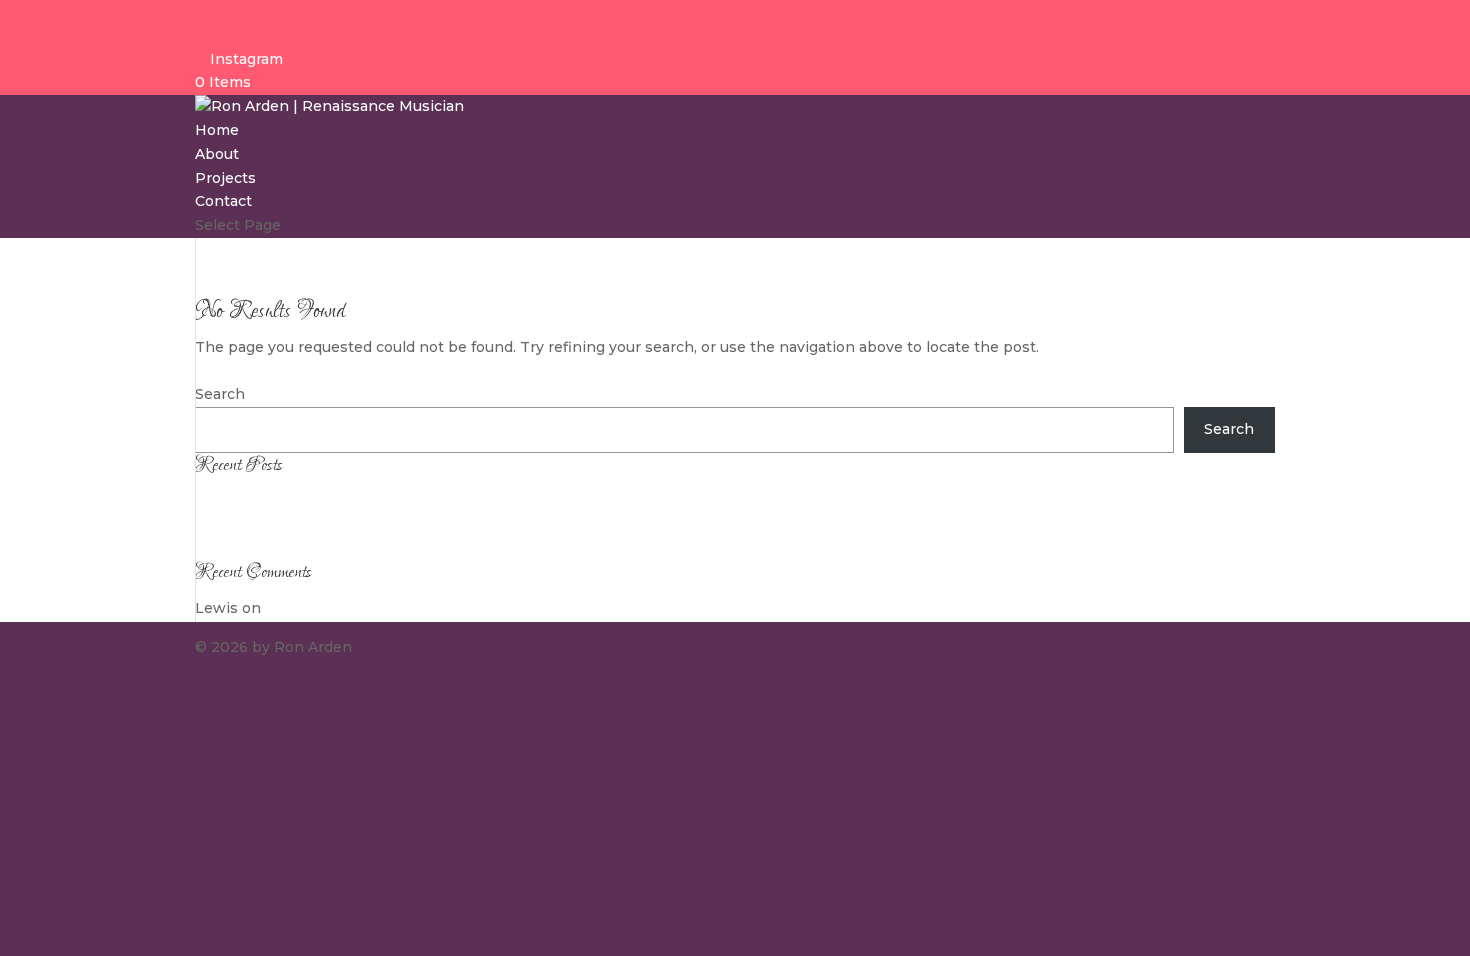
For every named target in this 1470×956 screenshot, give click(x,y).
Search (220, 394)
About (217, 154)
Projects (225, 178)
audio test (231, 524)
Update (221, 500)
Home (217, 130)
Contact (223, 201)
